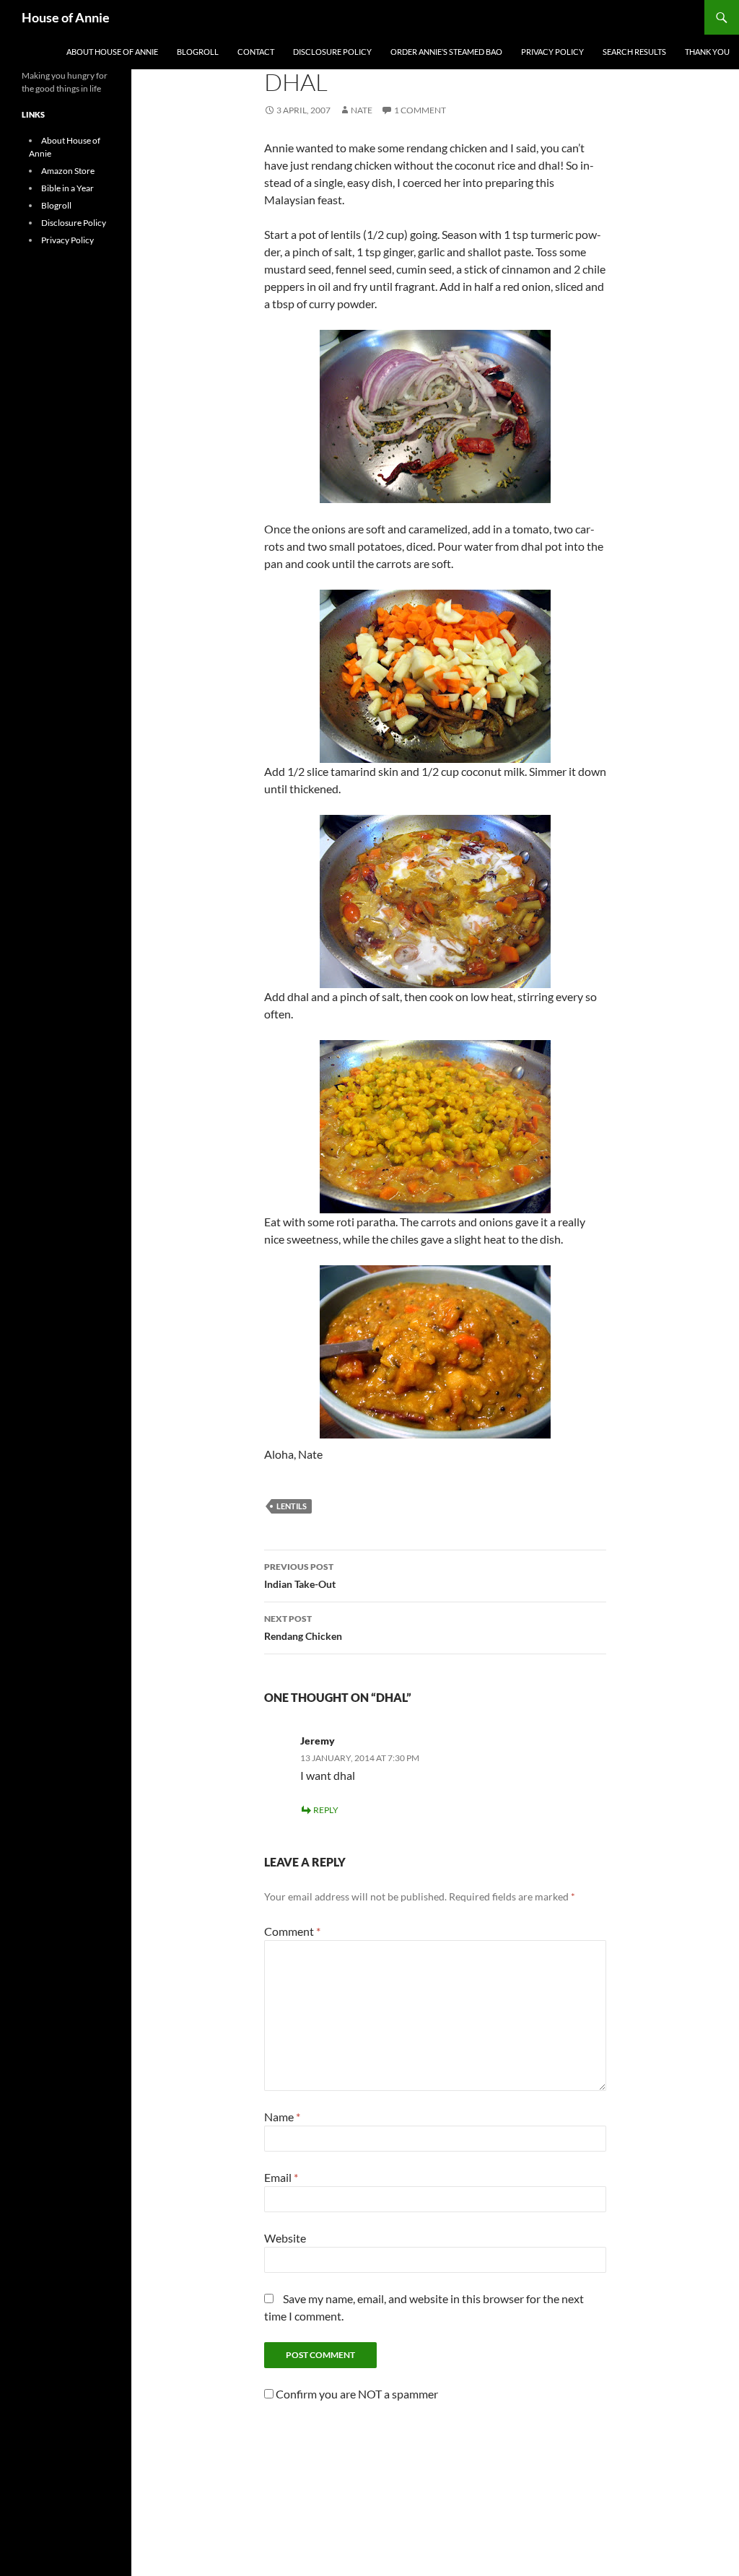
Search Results (634, 52)
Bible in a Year (67, 188)
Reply (326, 1810)
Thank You (707, 52)
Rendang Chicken (303, 1628)
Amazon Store (68, 171)
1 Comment (420, 110)
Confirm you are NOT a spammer (356, 2394)
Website (285, 2238)
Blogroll (198, 52)
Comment (292, 1931)
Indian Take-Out (300, 1576)
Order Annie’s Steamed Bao (446, 52)
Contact (256, 52)
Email (281, 2177)
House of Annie (66, 17)
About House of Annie (112, 52)
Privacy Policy (552, 52)
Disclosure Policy (332, 52)
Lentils (292, 1506)
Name (282, 2117)
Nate (362, 110)
